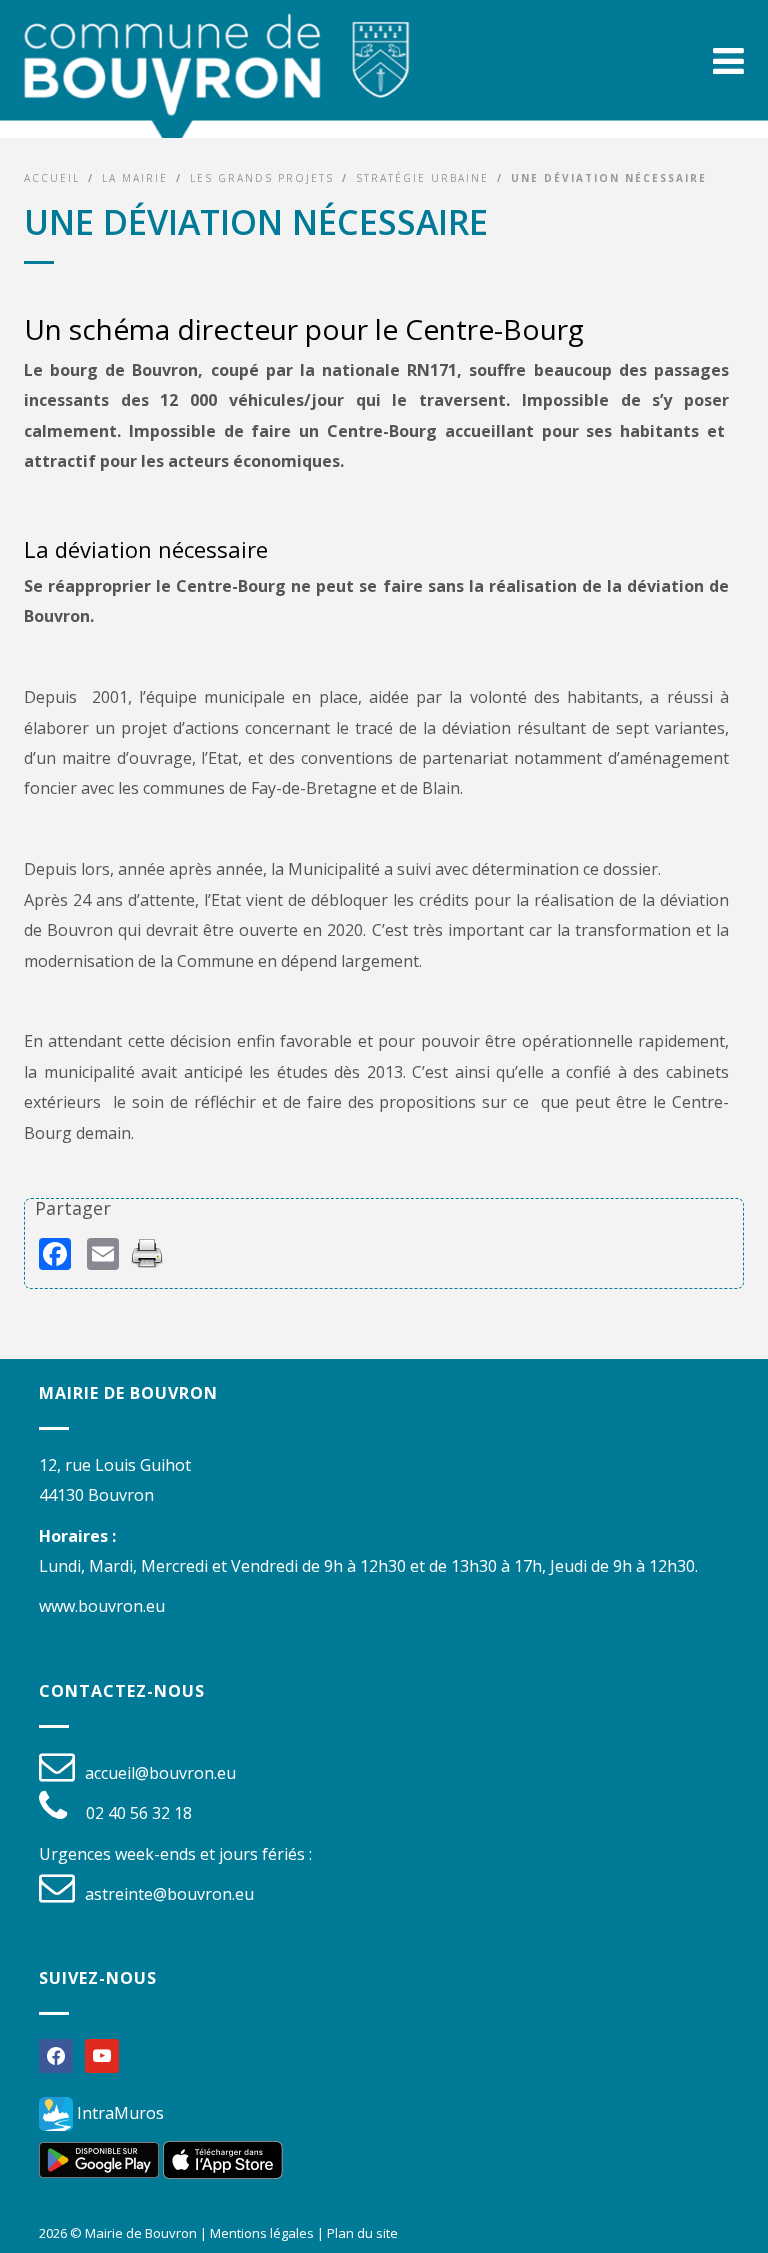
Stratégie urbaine (422, 178)
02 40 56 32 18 (139, 1813)
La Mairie (135, 178)
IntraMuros (118, 2113)
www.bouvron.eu (102, 1606)
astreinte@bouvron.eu (169, 1894)
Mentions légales (262, 2233)
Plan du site (362, 2233)
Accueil (52, 178)
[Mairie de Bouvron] (217, 80)
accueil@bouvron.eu (160, 1773)
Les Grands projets (262, 178)
